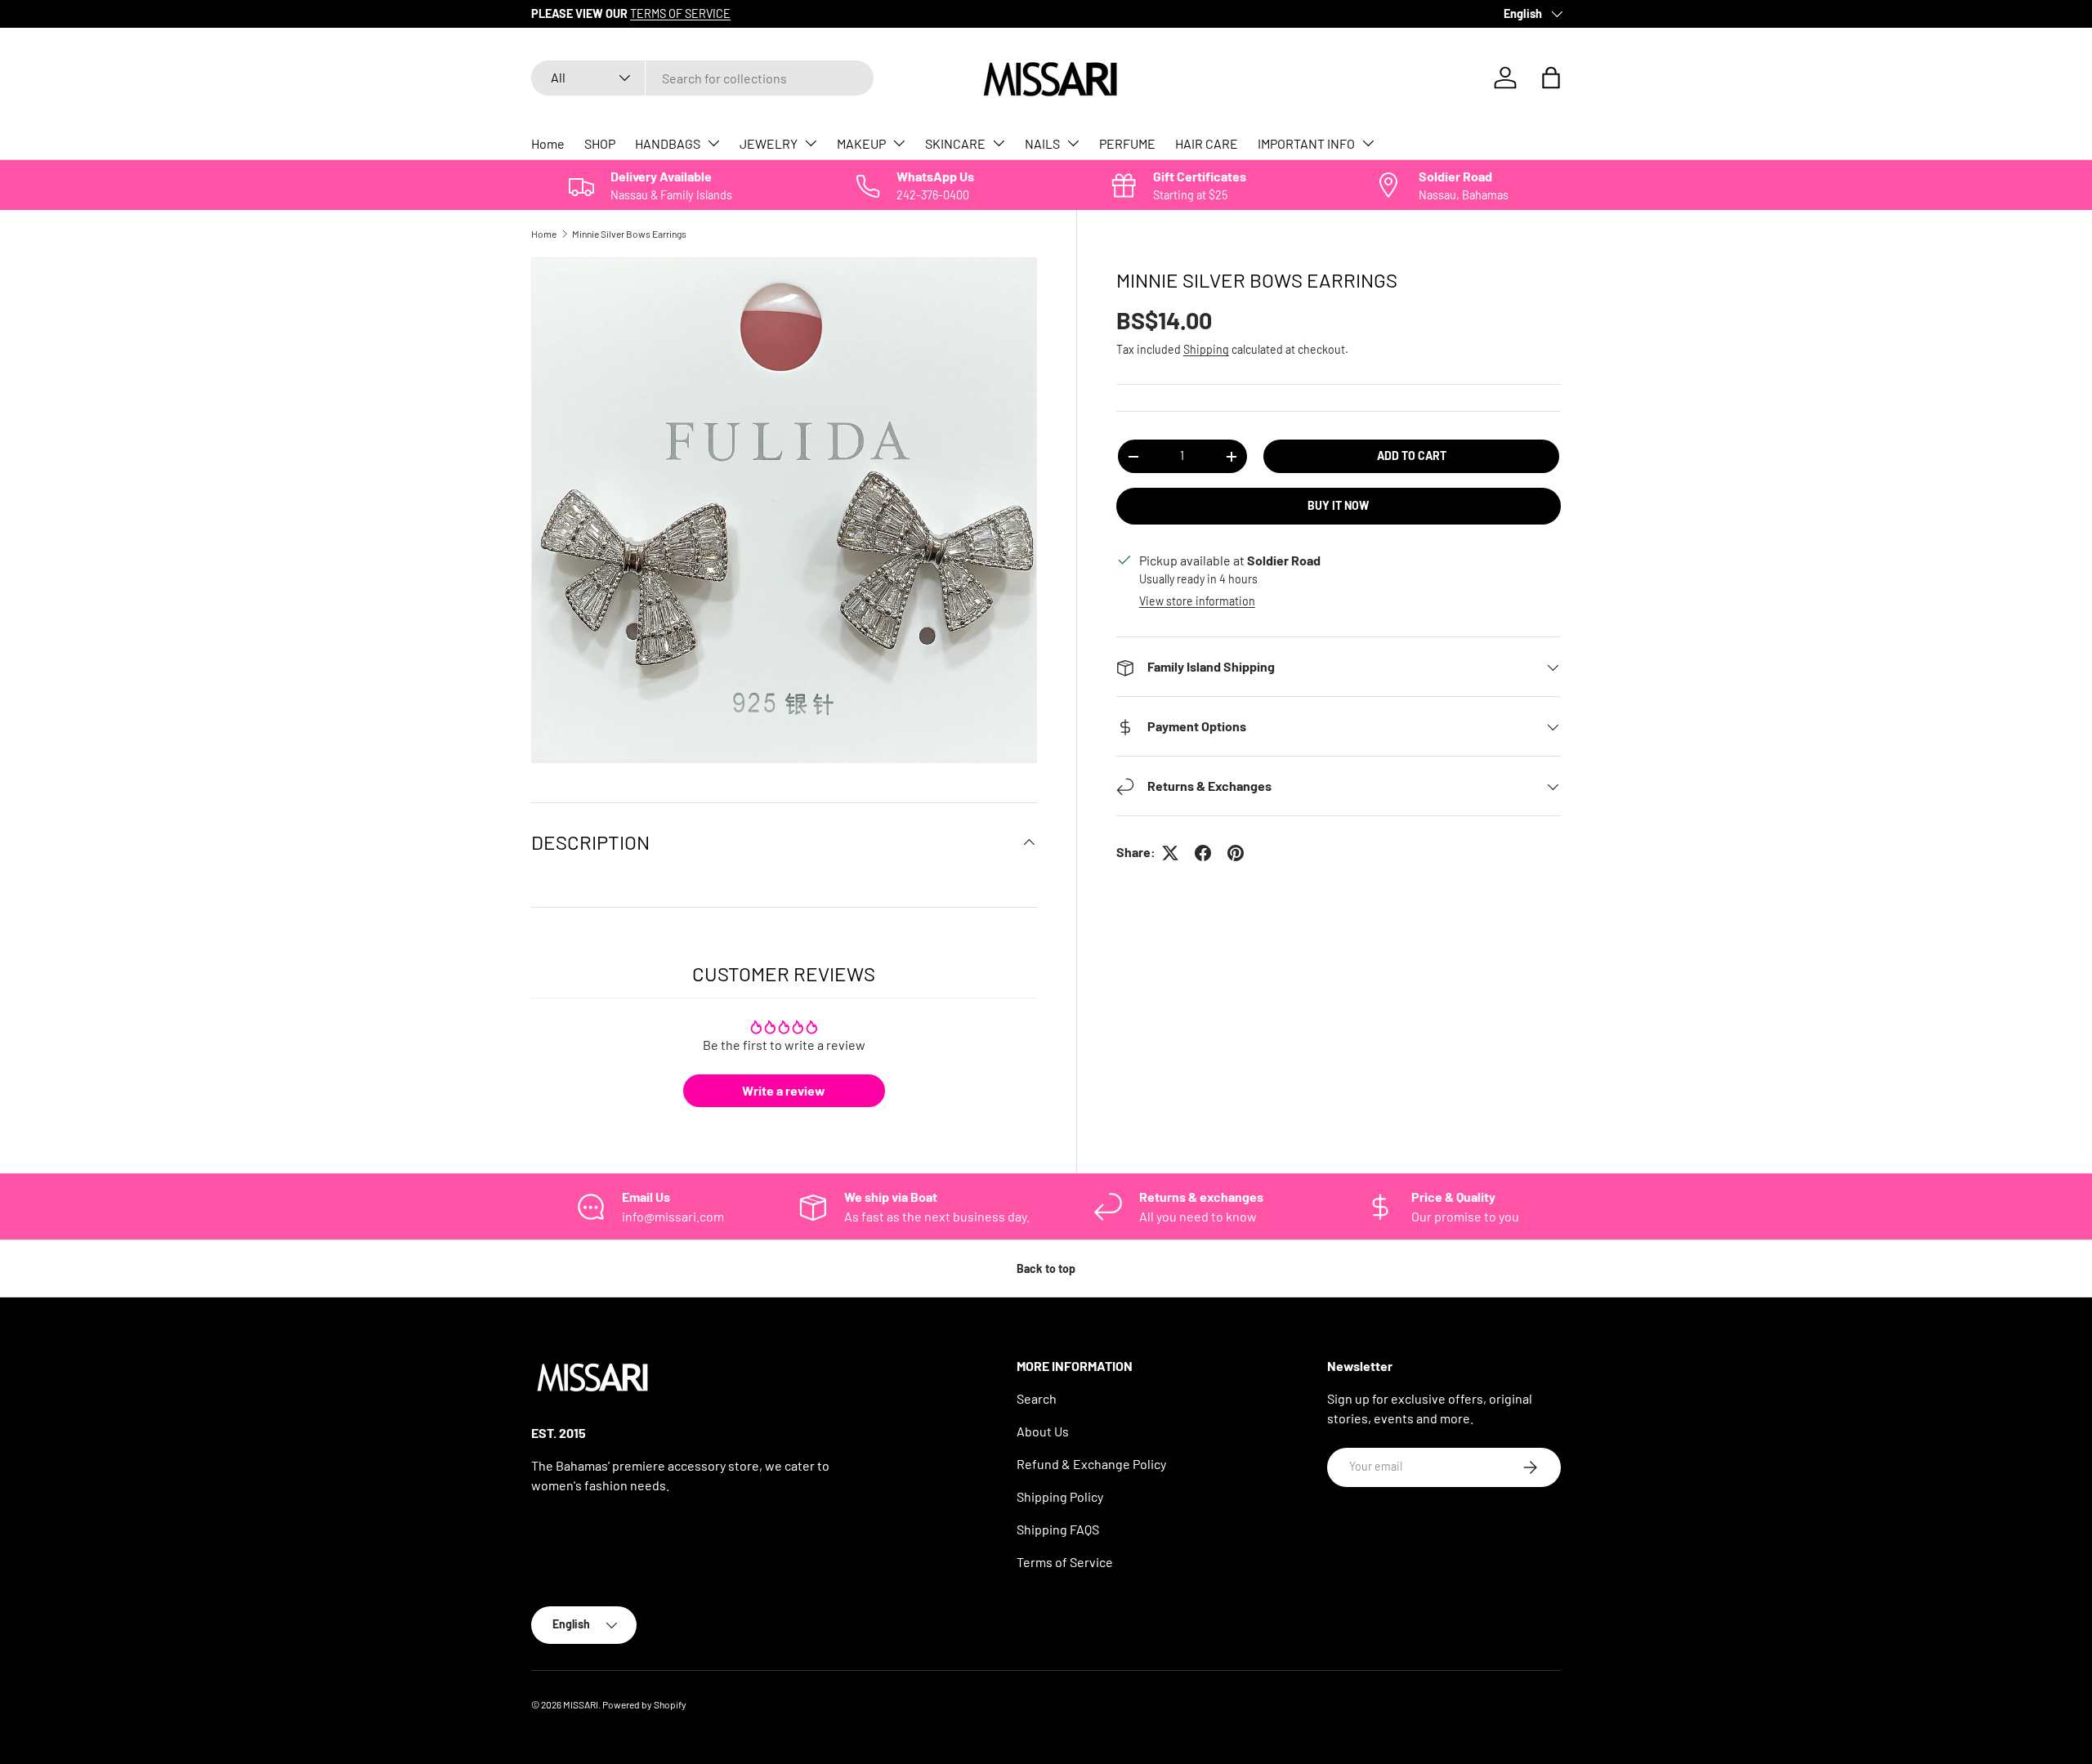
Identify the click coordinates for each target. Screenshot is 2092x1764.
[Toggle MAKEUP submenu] (899, 143)
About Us (1043, 1431)
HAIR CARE (1207, 143)
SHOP (600, 143)
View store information (1197, 602)
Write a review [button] (784, 1090)
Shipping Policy (1060, 1496)
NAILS (1042, 143)
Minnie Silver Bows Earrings (629, 234)
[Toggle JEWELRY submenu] (811, 143)
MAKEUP (861, 143)
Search (1037, 1398)
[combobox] (702, 78)
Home (548, 143)
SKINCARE (955, 143)
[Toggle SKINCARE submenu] (999, 143)
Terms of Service (1065, 1562)
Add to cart (1412, 456)
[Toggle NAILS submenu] (1073, 143)
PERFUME (1127, 143)
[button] (1551, 78)
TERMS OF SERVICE (680, 13)
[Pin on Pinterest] (1236, 853)
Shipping (1206, 350)
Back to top (1046, 1268)
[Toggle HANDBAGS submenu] (713, 143)
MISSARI (581, 1704)
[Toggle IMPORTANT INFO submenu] (1368, 143)
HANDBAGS (668, 143)
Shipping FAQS (1058, 1529)
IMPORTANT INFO (1306, 143)
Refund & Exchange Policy (1091, 1464)
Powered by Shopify (644, 1704)
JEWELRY (769, 143)
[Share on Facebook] (1203, 853)
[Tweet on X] (1170, 853)
